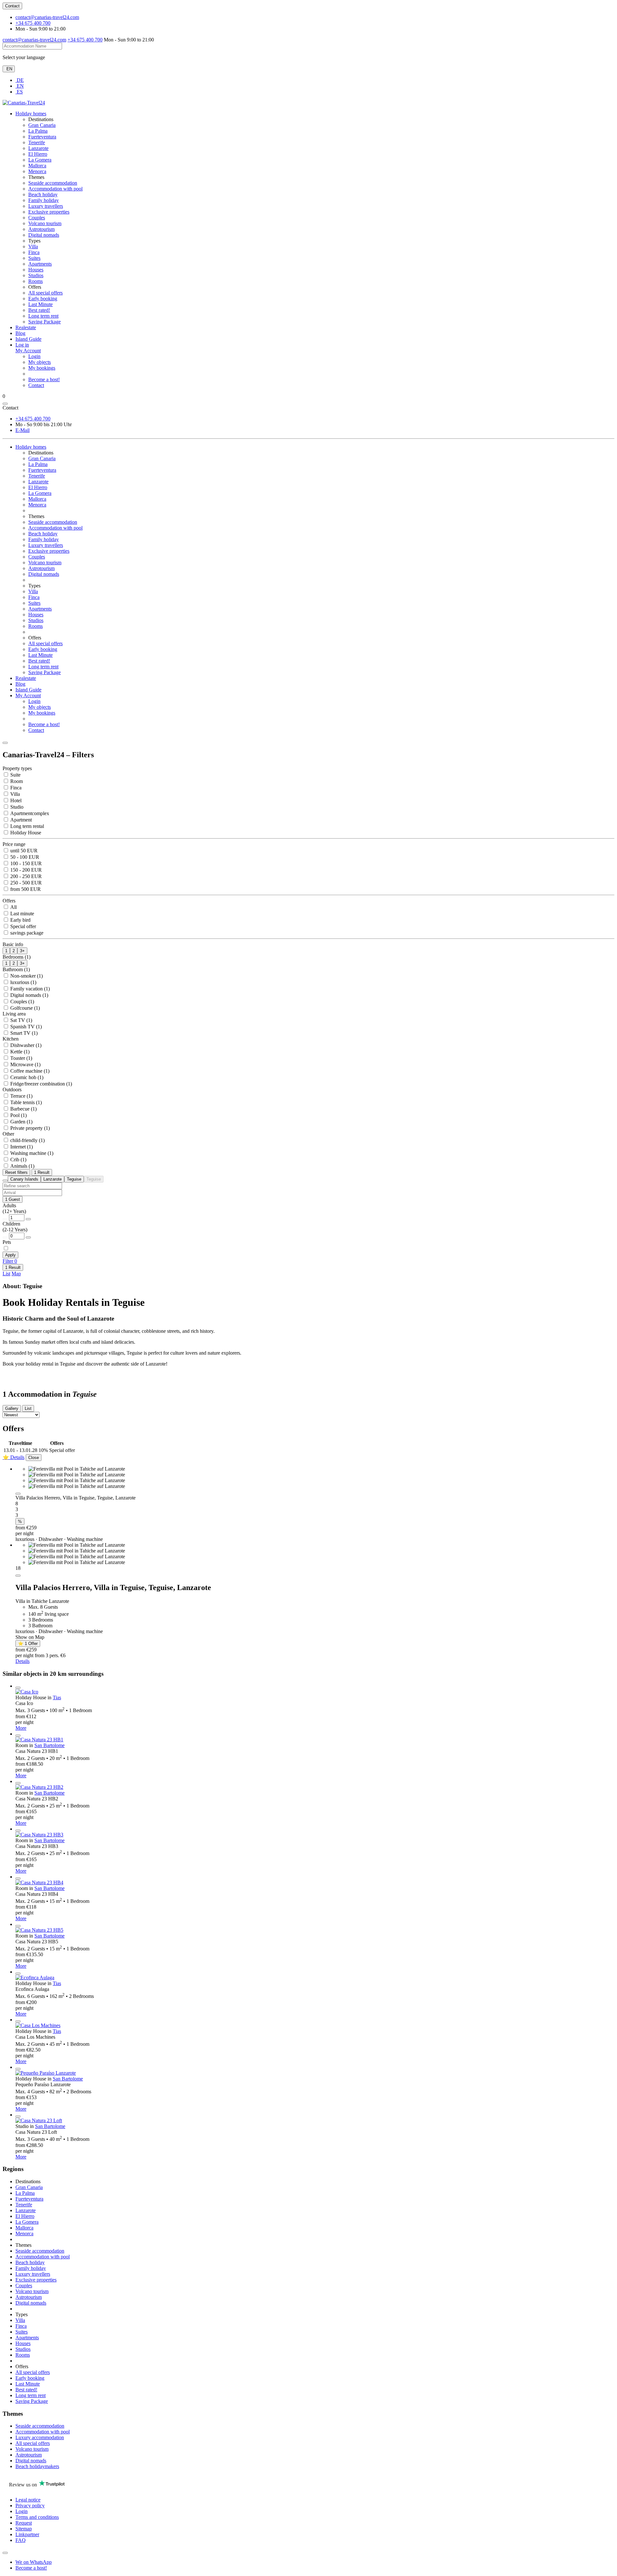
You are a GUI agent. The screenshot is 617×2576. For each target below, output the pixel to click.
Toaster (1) (21, 1058)
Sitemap (24, 2529)
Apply (10, 1255)
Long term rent (43, 316)
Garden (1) (21, 1122)
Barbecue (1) (23, 1109)
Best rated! (39, 310)
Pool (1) (18, 1115)
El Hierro (38, 154)
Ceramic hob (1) (26, 1077)
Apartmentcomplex (29, 813)
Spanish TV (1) (25, 1027)
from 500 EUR (25, 889)
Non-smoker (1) (26, 976)
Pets (7, 1242)
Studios (36, 275)
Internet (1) (21, 1147)
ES (19, 92)
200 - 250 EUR (25, 876)
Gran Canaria (42, 125)
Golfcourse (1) (24, 1008)
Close (34, 1458)
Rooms (36, 281)
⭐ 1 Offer (28, 1644)
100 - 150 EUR (25, 863)
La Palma (38, 131)
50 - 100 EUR (24, 857)
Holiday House (25, 833)
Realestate (26, 327)
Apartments (40, 264)
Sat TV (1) (21, 1020)
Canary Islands (24, 1179)
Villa (33, 246)
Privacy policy (30, 2506)
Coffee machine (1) (29, 1071)
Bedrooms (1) (17, 957)
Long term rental (27, 826)
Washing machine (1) (31, 1153)
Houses (36, 270)
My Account (28, 695)
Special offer (22, 926)
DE (20, 80)
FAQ (21, 2540)
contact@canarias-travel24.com (47, 17)
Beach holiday (43, 194)
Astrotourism (41, 229)
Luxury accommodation (40, 2437)
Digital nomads (44, 235)
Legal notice (28, 2500)
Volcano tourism (45, 223)
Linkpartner (27, 2534)
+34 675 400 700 (33, 23)
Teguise (74, 1179)
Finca (34, 252)
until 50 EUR (23, 851)
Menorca (37, 171)
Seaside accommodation (53, 183)
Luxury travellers (46, 206)
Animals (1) (22, 1166)
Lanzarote (38, 148)
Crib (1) (18, 1160)
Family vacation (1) (29, 989)
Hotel (15, 800)
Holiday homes (31, 114)
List (6, 1274)
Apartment (20, 820)
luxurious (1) (23, 982)
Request (24, 2523)
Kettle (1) (19, 1052)
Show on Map (30, 1637)
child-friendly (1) (27, 1140)
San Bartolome (49, 1745)
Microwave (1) (25, 1064)
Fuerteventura (42, 137)
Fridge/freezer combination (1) (40, 1084)
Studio (16, 807)
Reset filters (16, 1172)
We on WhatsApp (34, 2562)
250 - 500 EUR (25, 883)
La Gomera (40, 160)
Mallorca (37, 166)
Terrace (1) (21, 1096)
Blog (20, 333)
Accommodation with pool (55, 189)
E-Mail (22, 430)
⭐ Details (13, 1457)
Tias (57, 1697)
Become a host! (44, 379)
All (13, 907)
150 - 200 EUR (25, 870)
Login (34, 356)
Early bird (20, 920)
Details (22, 1661)
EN (9, 69)
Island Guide (28, 339)
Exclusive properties (49, 212)
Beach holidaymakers (37, 2466)
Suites (34, 258)
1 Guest (13, 1199)
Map (16, 1274)
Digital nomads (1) (29, 995)
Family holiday (44, 200)
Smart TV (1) (23, 1033)
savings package (26, 933)
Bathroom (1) (16, 969)
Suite (15, 775)
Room (16, 781)
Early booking (43, 299)
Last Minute (40, 304)
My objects (40, 362)
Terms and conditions (37, 2517)
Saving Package (45, 322)
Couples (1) (22, 1002)
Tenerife (37, 142)
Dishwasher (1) (25, 1045)
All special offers (45, 293)
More (21, 1728)
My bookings (42, 368)
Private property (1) (29, 1128)
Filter (10, 1261)
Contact (12, 6)
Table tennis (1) (25, 1102)
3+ (22, 951)
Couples (37, 218)
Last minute (22, 914)
